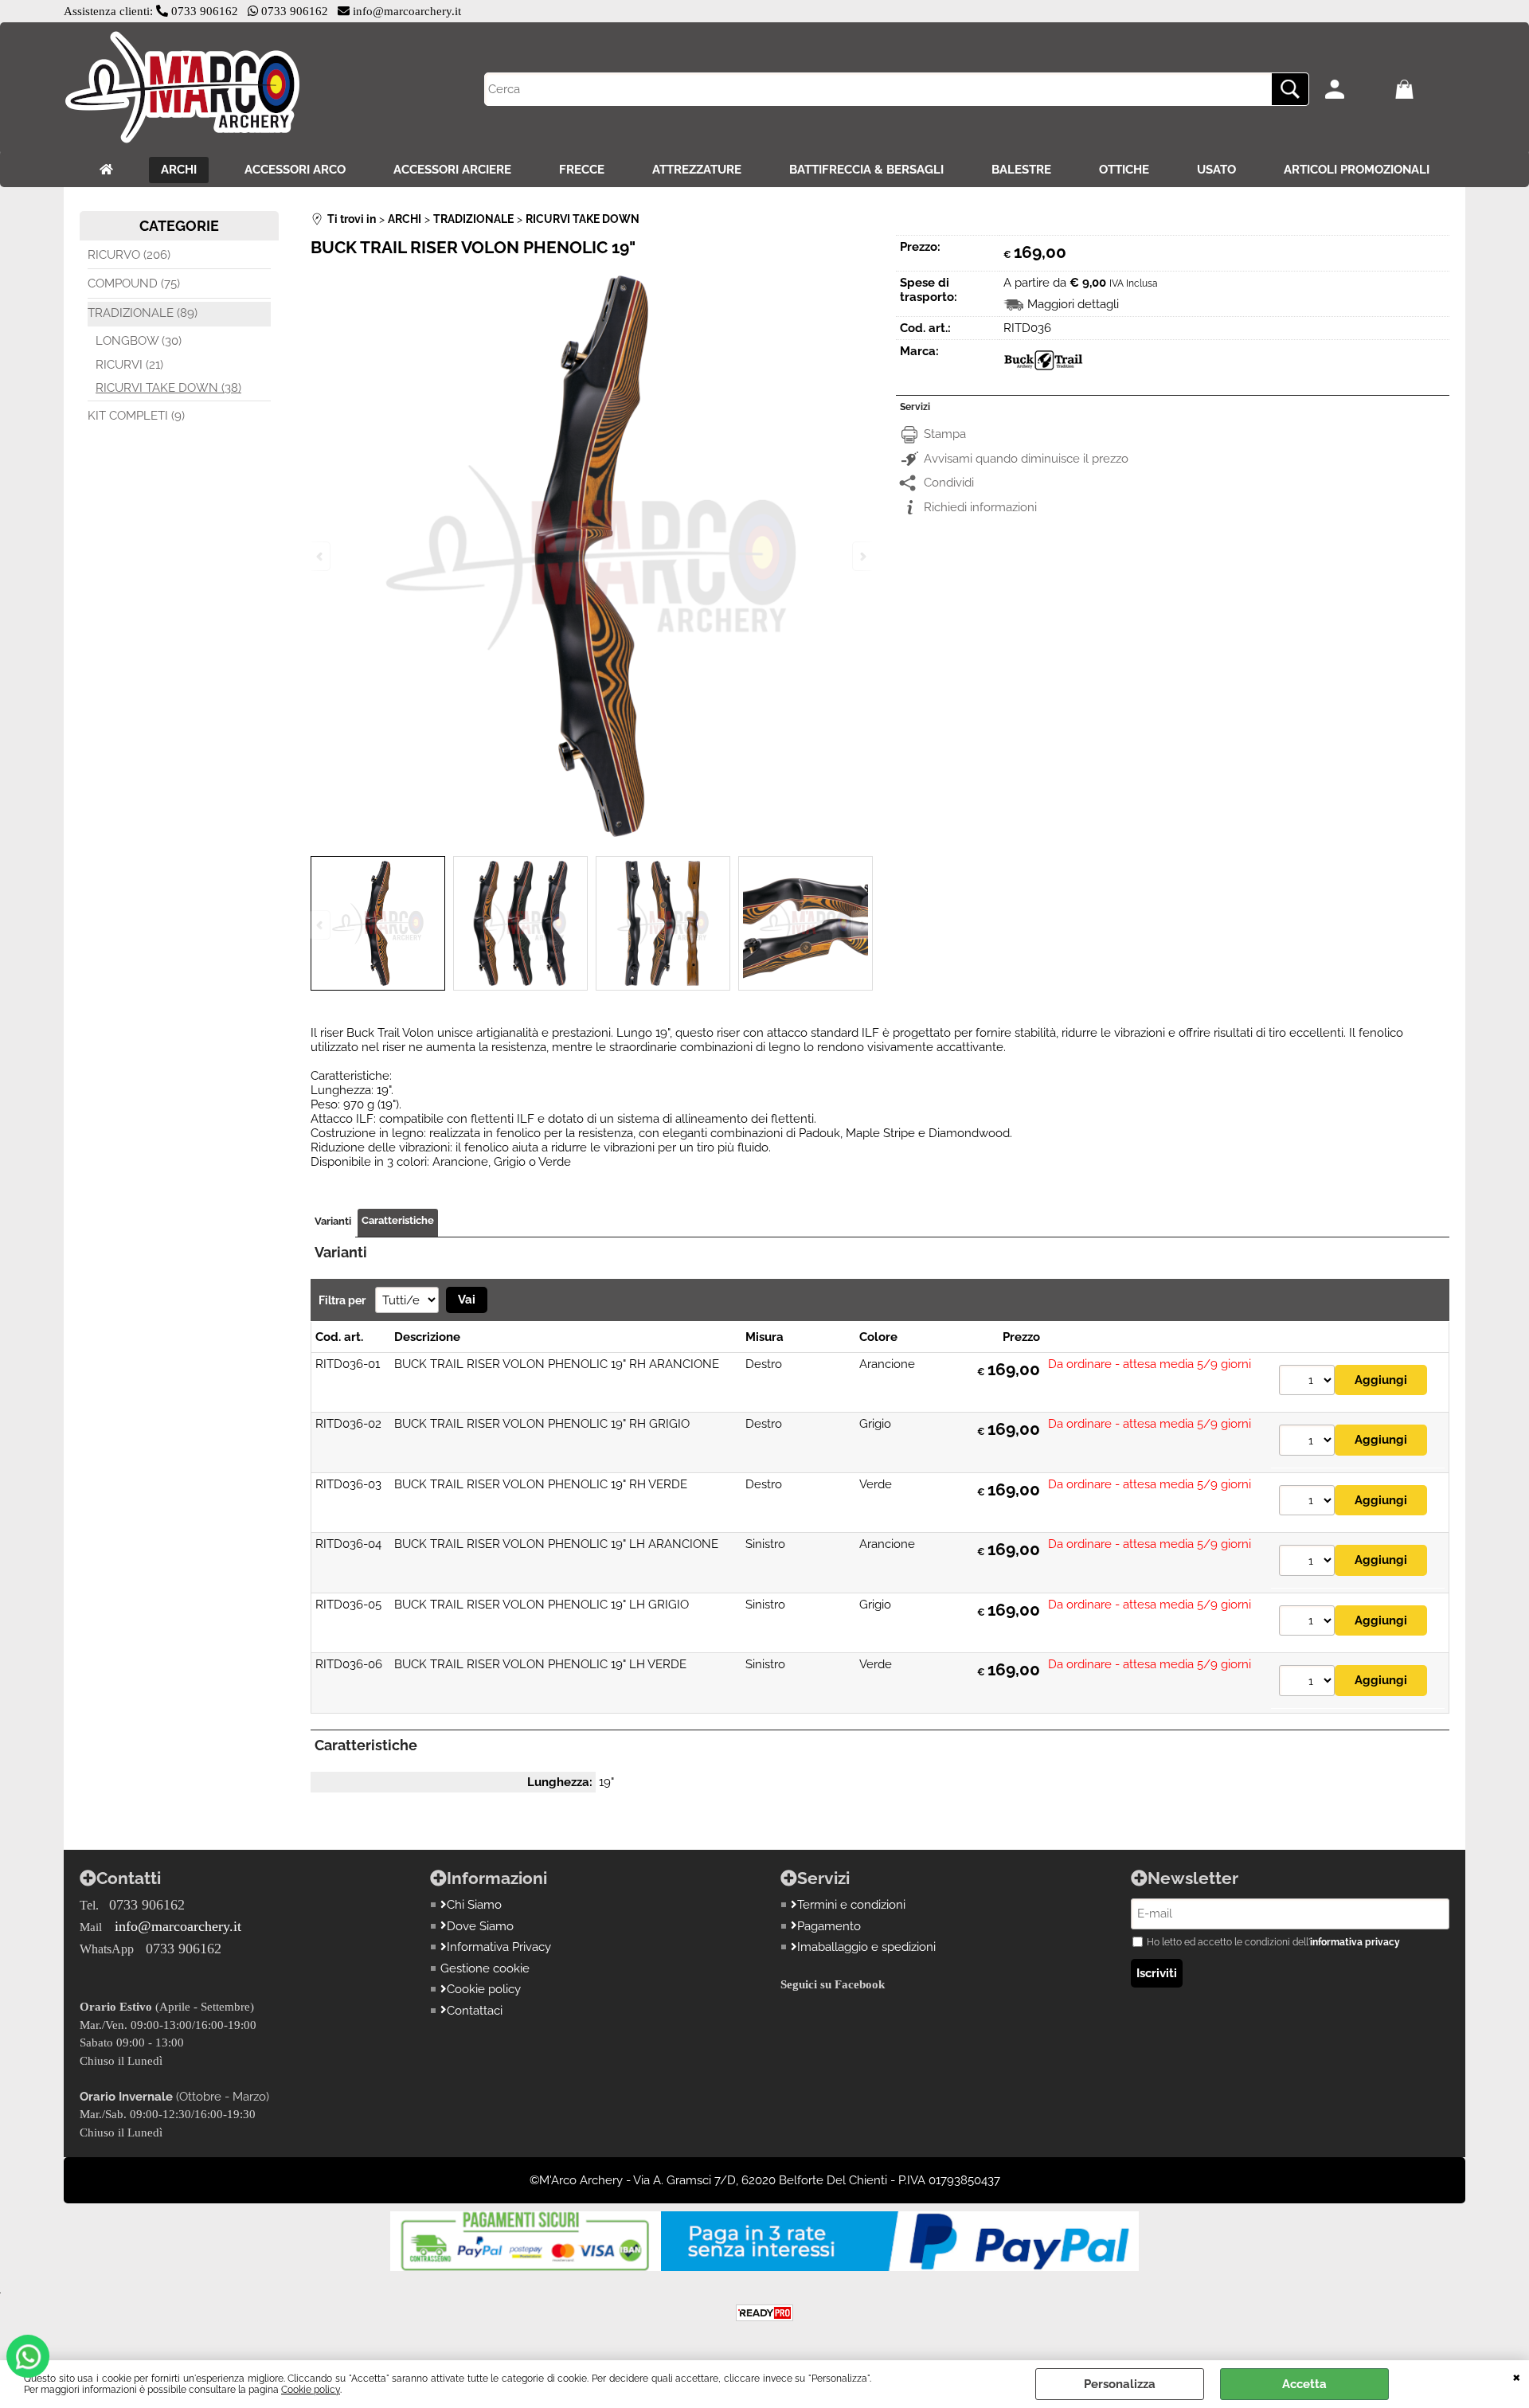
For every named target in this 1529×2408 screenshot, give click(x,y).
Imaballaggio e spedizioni (866, 1947)
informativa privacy (1355, 1942)
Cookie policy (311, 2390)
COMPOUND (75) (134, 283)
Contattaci (475, 2011)
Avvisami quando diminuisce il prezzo (1026, 459)
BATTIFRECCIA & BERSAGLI (866, 170)
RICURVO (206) (129, 255)
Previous (321, 925)
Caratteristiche (398, 1220)
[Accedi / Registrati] (1356, 89)
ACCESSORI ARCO (295, 170)
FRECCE (582, 170)
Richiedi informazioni (980, 507)
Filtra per (343, 1300)
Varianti (333, 1221)
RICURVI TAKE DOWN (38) (168, 388)
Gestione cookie (485, 1968)
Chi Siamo (474, 1905)
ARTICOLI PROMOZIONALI (1357, 170)
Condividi (949, 483)
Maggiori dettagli (1073, 304)
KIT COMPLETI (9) (136, 416)
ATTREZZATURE (697, 170)
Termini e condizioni (851, 1905)
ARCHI (179, 170)
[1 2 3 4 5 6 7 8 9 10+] (1307, 1382)
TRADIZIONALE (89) (143, 313)
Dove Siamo (480, 1926)
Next (862, 925)
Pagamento (829, 1926)
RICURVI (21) (129, 365)
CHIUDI (1517, 2376)
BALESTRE (1021, 170)
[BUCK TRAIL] (1043, 372)
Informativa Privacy (499, 1947)
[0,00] (1426, 89)
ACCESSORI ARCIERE (452, 170)
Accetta (1304, 2384)
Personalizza (1120, 2384)
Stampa (945, 434)
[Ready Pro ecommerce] (764, 2313)
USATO (1216, 170)
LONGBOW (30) (139, 341)
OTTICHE (1124, 170)
